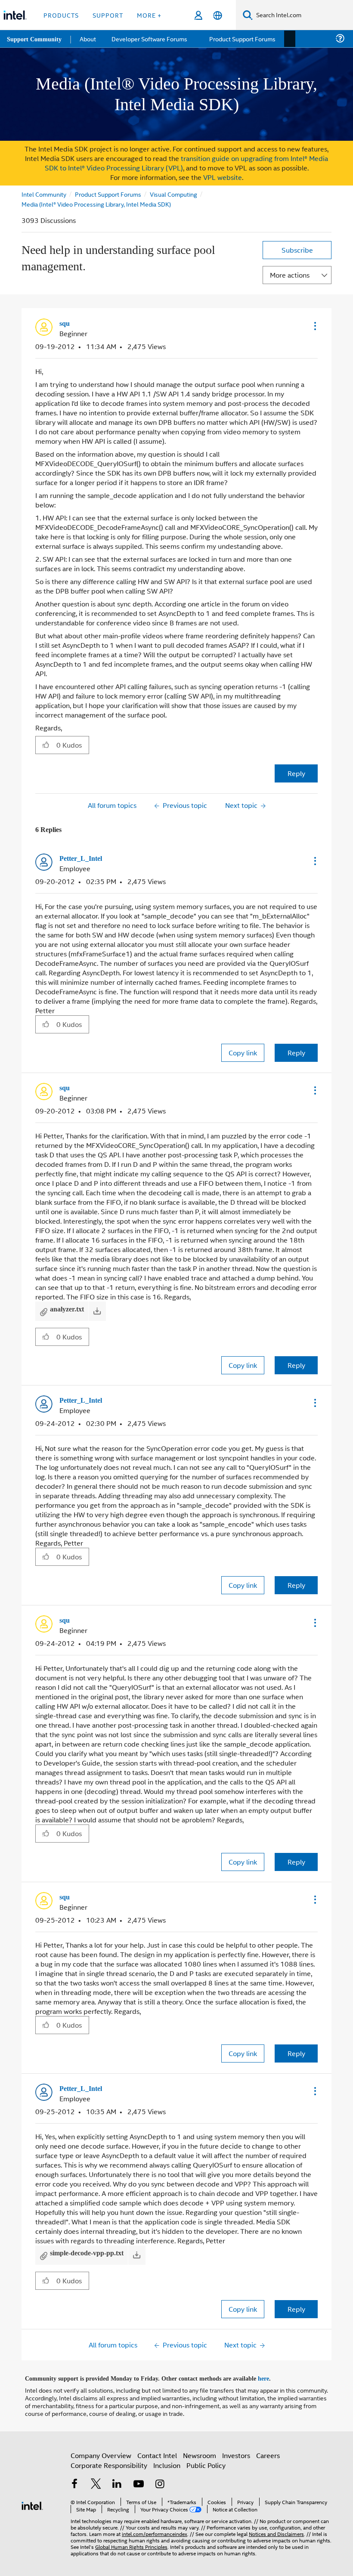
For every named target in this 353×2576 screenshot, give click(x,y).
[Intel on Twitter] (96, 2481)
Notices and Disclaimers (276, 2530)
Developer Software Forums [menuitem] (151, 39)
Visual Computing (175, 194)
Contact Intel (157, 2451)
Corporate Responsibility (109, 2461)
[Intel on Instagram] (160, 2481)
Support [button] (108, 15)
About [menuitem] (90, 39)
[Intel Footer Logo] (32, 2501)
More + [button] (149, 15)
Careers (268, 2451)
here (271, 2375)
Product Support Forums (109, 194)
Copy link (243, 1052)
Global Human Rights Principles (131, 2543)
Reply (296, 773)
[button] (314, 326)
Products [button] (61, 15)
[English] (218, 15)
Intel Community (44, 194)
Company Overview (101, 2451)
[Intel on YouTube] (139, 2481)
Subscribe (297, 250)
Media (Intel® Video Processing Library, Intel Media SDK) (96, 204)
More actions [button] (290, 275)
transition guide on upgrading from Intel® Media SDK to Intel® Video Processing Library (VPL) (187, 163)
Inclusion (167, 2461)
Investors (236, 2451)
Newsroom (200, 2451)
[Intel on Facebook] (74, 2481)
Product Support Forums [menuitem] (243, 39)
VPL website (223, 177)
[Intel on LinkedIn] (117, 2481)
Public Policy (206, 2461)
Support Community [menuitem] (35, 39)
